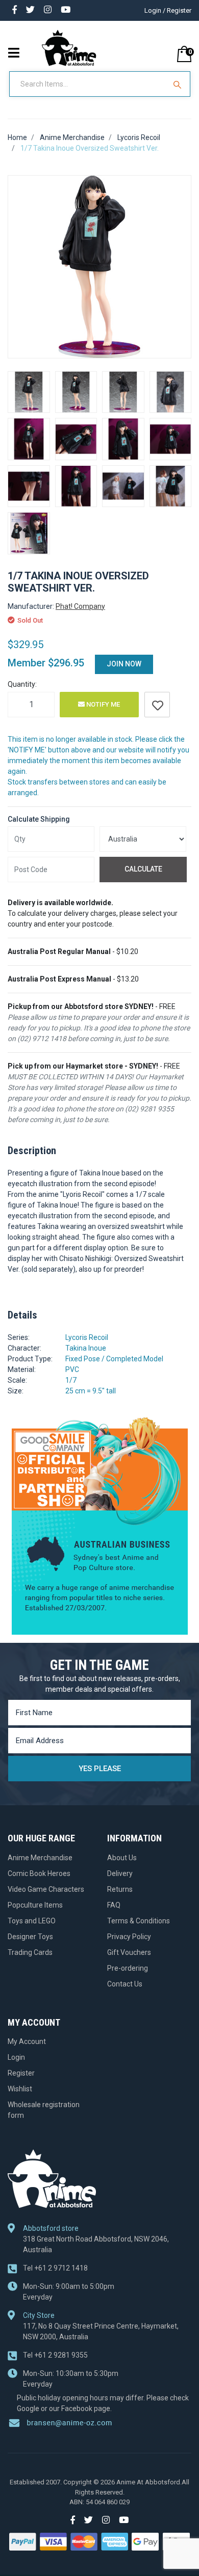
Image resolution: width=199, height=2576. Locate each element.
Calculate (143, 869)
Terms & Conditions (139, 1921)
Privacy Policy (129, 1937)
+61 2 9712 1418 (55, 2268)
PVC (72, 1369)
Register (21, 2073)
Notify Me (102, 704)
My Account (27, 2041)
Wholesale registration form (44, 2110)
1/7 (71, 1380)
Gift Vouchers (129, 1952)
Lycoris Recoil (87, 1337)
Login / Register (168, 10)
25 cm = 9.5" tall (91, 1391)
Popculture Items (35, 1905)
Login (16, 2057)
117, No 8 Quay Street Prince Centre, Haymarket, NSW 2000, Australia (101, 2331)
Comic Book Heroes (39, 1873)
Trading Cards (30, 1952)
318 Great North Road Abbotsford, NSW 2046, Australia (96, 2244)
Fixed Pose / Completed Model (114, 1359)
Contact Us (125, 1984)
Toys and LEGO (32, 1921)
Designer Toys (30, 1937)
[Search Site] (179, 84)
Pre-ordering (128, 1968)
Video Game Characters (46, 1889)
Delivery (120, 1873)
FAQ (114, 1905)
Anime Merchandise (40, 1858)
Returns (120, 1889)
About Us (122, 1858)
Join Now (124, 664)
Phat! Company (80, 606)
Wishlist (20, 2089)
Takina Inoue (86, 1348)
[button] (157, 705)
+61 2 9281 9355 (55, 2355)
